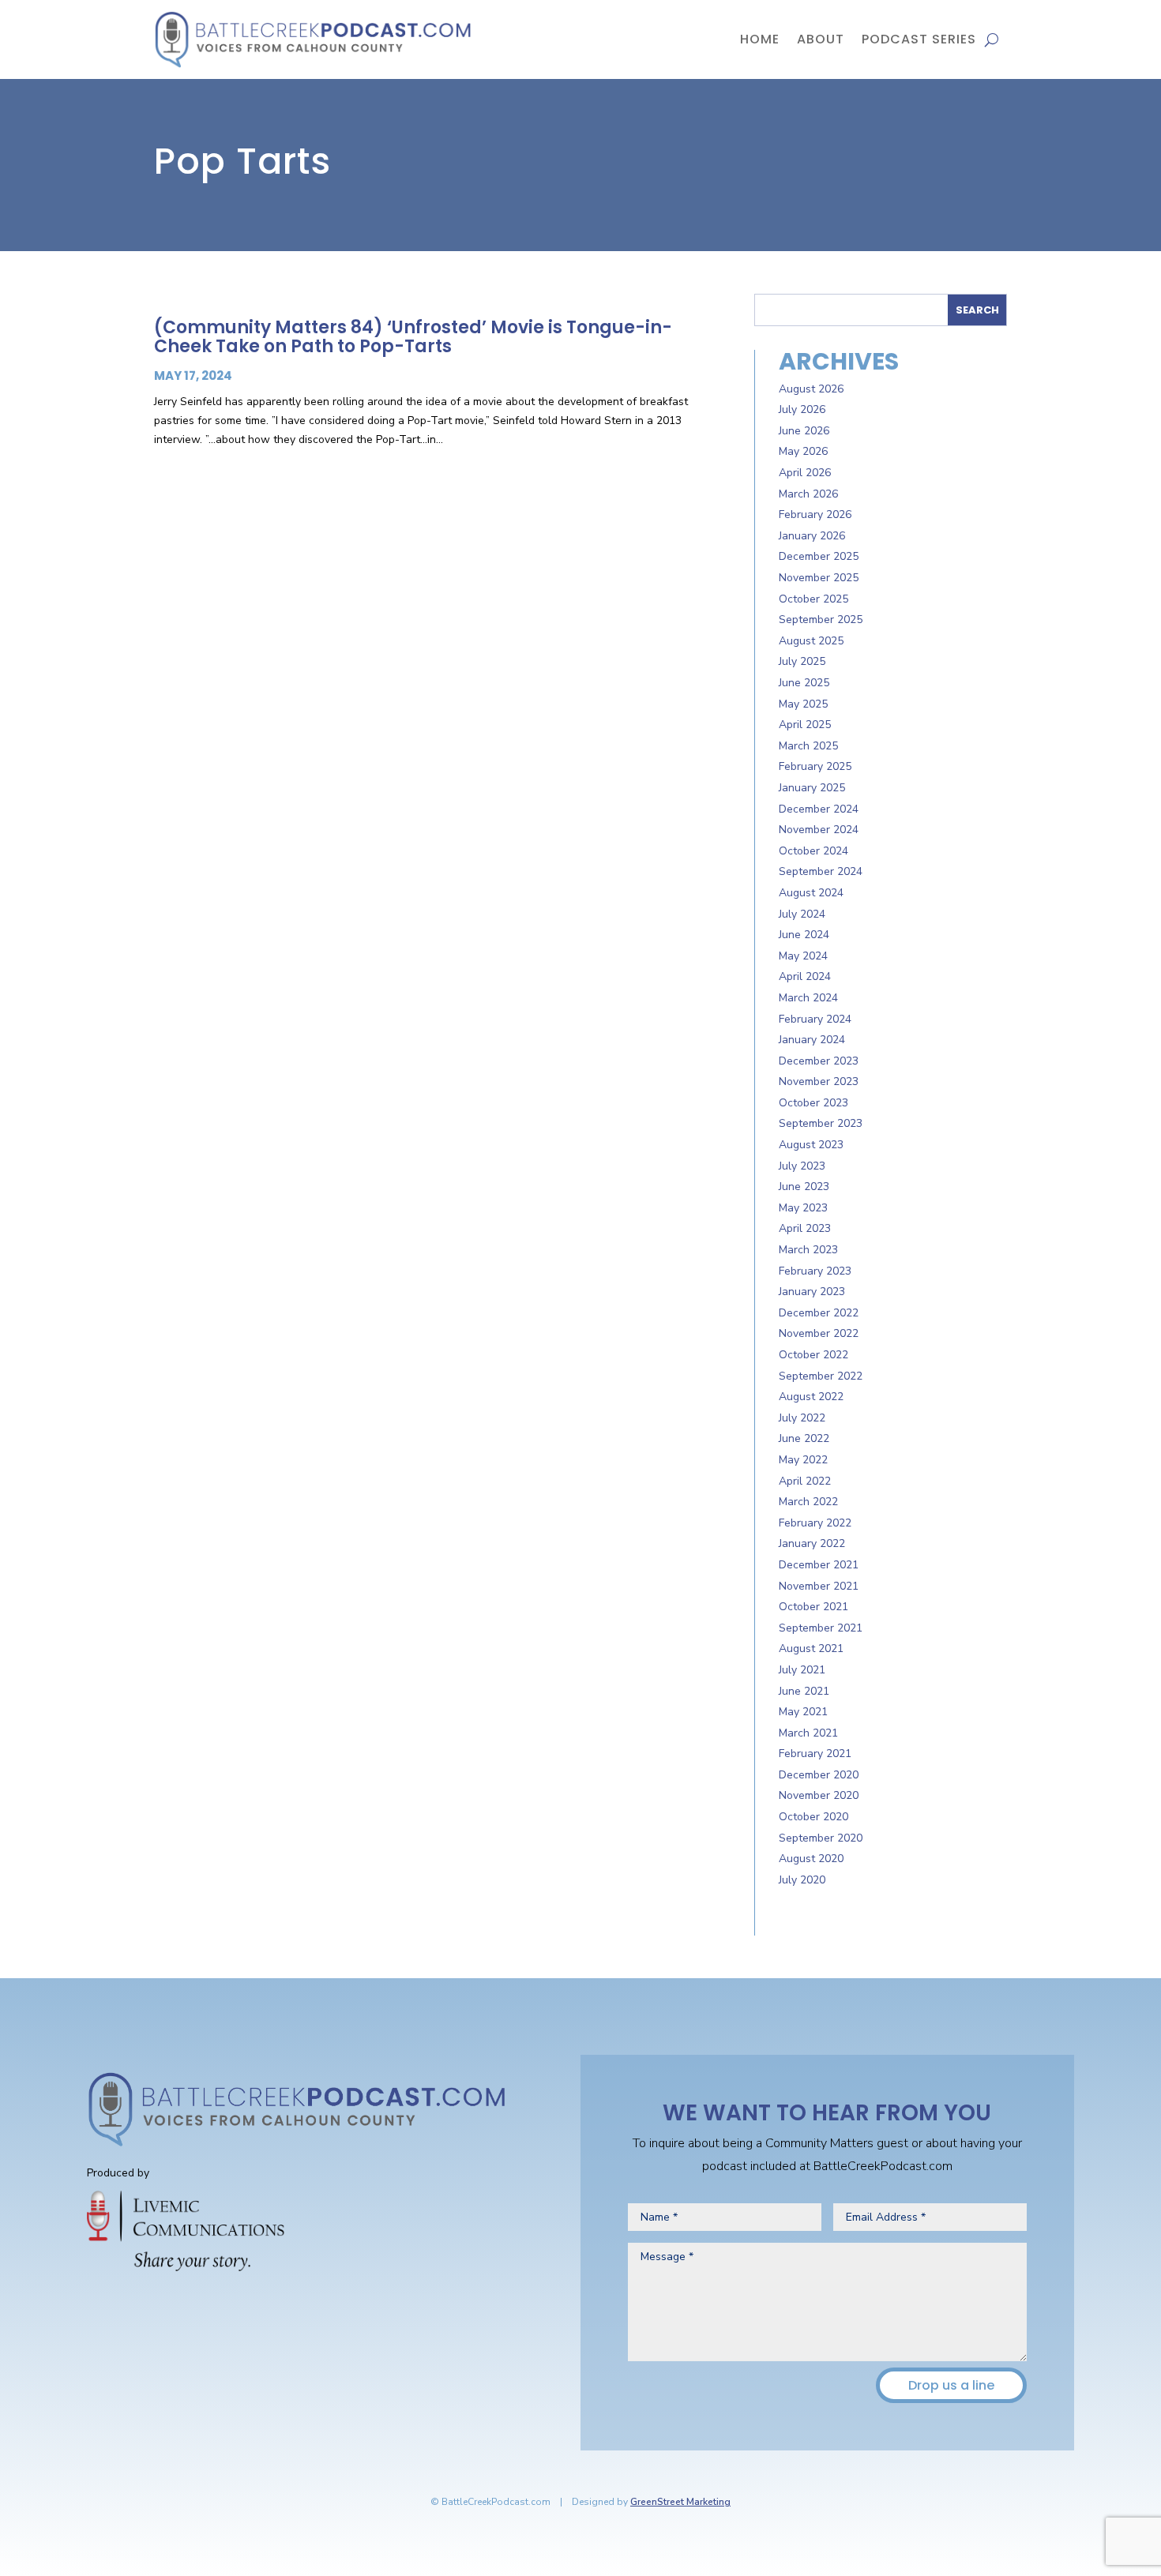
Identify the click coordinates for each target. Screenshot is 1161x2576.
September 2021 (821, 1628)
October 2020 (813, 1817)
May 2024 (803, 956)
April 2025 (805, 725)
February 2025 (815, 766)
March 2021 (808, 1733)
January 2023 (812, 1292)
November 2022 (819, 1333)
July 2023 (802, 1166)
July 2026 (802, 409)
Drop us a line (951, 2385)
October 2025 (813, 599)
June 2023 (804, 1187)
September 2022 (821, 1376)
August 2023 (811, 1145)
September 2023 (821, 1123)
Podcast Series (919, 39)
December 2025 (819, 556)
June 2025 (804, 683)
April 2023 (805, 1228)
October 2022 (813, 1355)
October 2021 (813, 1607)
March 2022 (808, 1502)
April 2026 (805, 473)
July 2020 (802, 1880)
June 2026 (804, 431)
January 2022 (812, 1543)
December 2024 (819, 809)
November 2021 (819, 1586)
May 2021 (803, 1712)
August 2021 (811, 1648)
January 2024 (812, 1040)
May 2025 (803, 704)
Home (760, 39)
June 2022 (804, 1438)
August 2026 (811, 389)
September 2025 (821, 620)
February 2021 (815, 1754)
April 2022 (805, 1481)
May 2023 (803, 1208)
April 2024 (805, 976)
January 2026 (812, 536)
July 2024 (802, 914)
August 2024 (811, 893)
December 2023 (819, 1061)
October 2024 (813, 851)
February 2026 (815, 514)
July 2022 (802, 1418)
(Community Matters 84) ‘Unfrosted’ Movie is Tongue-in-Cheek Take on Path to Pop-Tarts (413, 337)
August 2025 (811, 641)
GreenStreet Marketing (680, 2502)
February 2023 (815, 1271)
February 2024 (815, 1019)
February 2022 (815, 1523)
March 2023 (808, 1250)
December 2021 (819, 1565)
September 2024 (821, 871)
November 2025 (819, 578)
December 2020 (819, 1775)
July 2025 (802, 661)
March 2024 (808, 998)
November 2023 (819, 1081)
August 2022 (811, 1397)
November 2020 (819, 1795)
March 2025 (808, 746)
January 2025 (812, 788)
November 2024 (819, 830)
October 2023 (813, 1103)
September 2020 (821, 1838)
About (821, 39)
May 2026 (803, 451)
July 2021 (802, 1670)
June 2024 (804, 935)
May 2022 (803, 1460)
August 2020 (811, 1859)
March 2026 (808, 494)
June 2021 (804, 1691)
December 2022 (819, 1313)
